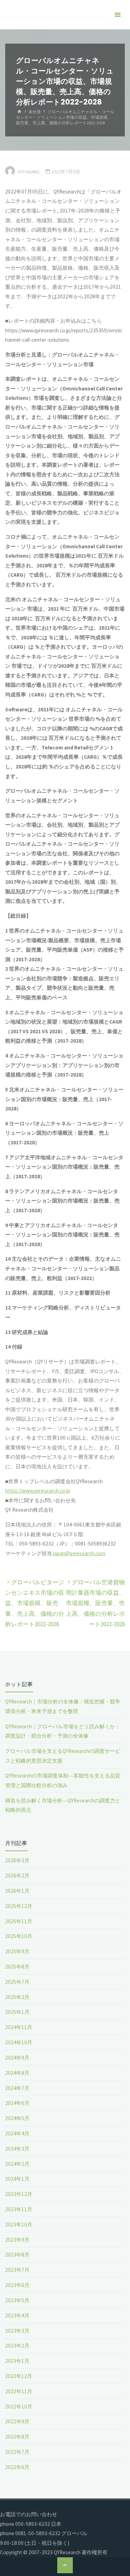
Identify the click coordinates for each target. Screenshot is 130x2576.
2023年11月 (19, 2209)
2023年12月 (19, 2194)
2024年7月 (17, 2088)
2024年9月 (17, 2058)
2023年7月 (17, 2270)
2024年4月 (17, 2133)
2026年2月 (17, 1876)
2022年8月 (17, 2437)
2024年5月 (17, 2118)
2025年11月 (19, 1921)
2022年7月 (17, 2452)
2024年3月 (17, 2149)
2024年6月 (17, 2103)
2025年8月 (17, 1967)
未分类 (35, 112)
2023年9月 (17, 2240)
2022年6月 (17, 2467)
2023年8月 (17, 2255)
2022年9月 (17, 2421)
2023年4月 (17, 2316)
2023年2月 (17, 2346)
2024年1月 (17, 2179)
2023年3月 (17, 2331)
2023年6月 (17, 2285)
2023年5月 (17, 2300)
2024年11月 (19, 2027)
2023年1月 (17, 2361)
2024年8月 (17, 2073)
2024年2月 (17, 2164)
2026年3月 (17, 1860)
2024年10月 (19, 2042)
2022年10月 (19, 2407)
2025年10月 (19, 1936)
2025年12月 (19, 1906)
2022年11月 (19, 2391)
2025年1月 (17, 2012)
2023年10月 (19, 2224)
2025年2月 (17, 1997)
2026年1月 (17, 1891)
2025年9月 (17, 1951)
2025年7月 (17, 1982)
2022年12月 (19, 2376)
